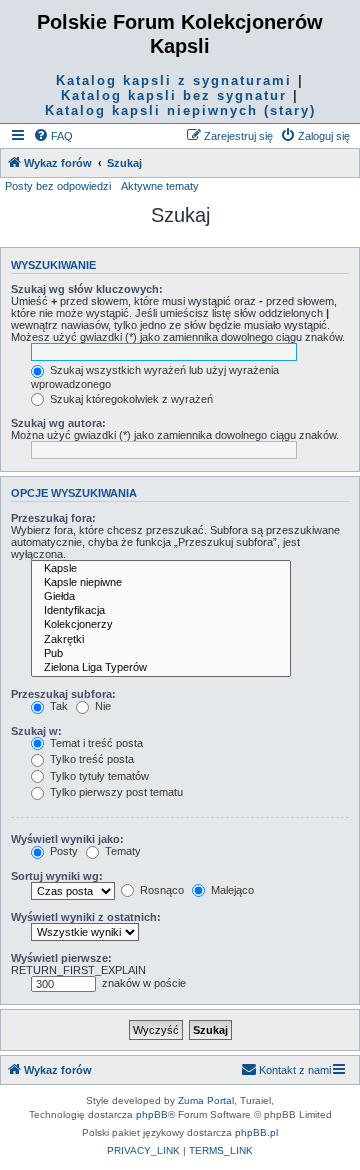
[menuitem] (53, 136)
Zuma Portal (206, 1100)
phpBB (152, 1114)
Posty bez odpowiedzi (58, 186)
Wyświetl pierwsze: (61, 958)
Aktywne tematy (160, 186)
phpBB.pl (256, 1132)
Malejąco (231, 890)
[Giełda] (161, 597)
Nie (101, 706)
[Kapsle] (161, 569)
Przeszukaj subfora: (63, 694)
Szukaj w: (36, 731)
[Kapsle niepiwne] (161, 583)
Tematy (121, 851)
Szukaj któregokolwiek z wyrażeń (130, 399)
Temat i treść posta (95, 743)
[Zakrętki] (161, 640)
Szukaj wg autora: (58, 423)
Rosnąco (160, 890)
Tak (57, 706)
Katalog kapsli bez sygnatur (174, 95)
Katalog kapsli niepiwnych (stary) (180, 110)
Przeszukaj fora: (53, 518)
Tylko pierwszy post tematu (115, 792)
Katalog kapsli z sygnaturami (174, 80)
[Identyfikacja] (161, 611)
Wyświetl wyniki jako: (67, 839)
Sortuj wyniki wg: (57, 876)
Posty (62, 851)
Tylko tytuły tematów (98, 776)
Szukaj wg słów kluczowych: (87, 289)
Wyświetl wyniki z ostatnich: (86, 917)
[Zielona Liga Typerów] (161, 668)
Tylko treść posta (90, 759)
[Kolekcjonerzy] (161, 625)
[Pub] (161, 654)
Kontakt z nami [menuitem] (295, 1070)
